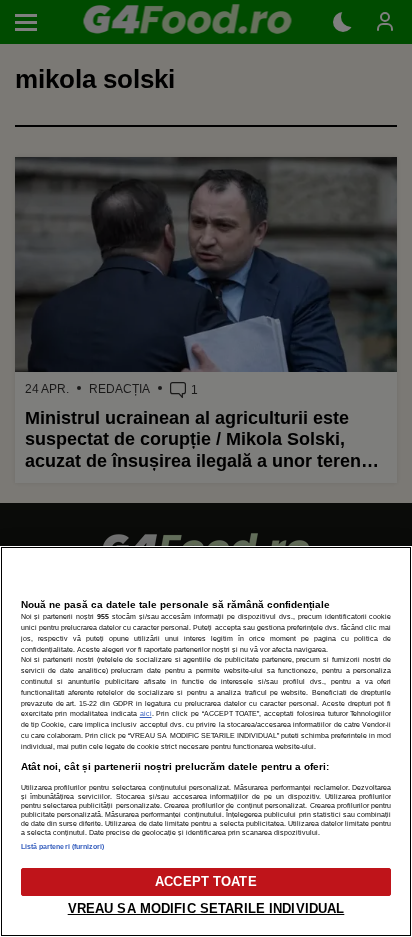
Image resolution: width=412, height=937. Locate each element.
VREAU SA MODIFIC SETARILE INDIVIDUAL (206, 908)
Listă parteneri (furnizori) (63, 846)
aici (146, 713)
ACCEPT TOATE (206, 881)
